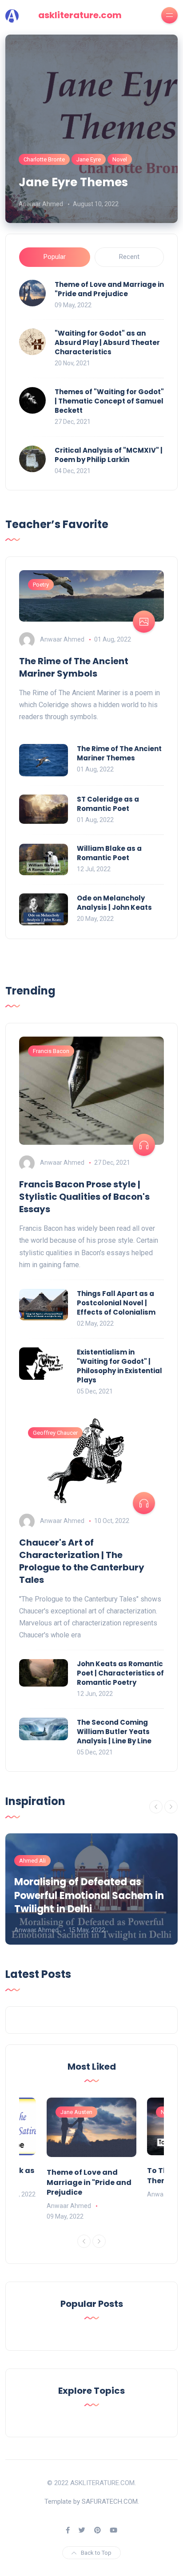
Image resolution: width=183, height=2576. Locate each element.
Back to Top (96, 2553)
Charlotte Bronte (44, 159)
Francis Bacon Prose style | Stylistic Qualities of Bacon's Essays (84, 1197)
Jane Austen (76, 2112)
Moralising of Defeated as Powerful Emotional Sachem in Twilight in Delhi (89, 1896)
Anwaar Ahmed (41, 204)
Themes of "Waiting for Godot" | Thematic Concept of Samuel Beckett (109, 401)
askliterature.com (80, 15)
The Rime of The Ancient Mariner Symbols (74, 667)
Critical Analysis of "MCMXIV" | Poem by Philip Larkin (109, 455)
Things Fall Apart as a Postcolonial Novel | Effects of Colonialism (116, 1303)
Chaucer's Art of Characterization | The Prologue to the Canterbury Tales (82, 1561)
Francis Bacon (51, 1051)
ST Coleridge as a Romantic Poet (108, 804)
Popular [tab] (55, 257)
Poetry (41, 585)
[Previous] (156, 1807)
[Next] (171, 1807)
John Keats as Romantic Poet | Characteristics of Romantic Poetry (120, 1673)
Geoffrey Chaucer (55, 1433)
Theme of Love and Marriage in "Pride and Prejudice (109, 289)
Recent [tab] (129, 257)
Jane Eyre (89, 159)
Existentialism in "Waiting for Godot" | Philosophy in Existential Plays (119, 1366)
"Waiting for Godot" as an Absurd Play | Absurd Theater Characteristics (107, 343)
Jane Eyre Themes (73, 182)
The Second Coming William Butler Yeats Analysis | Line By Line (114, 1732)
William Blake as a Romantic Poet (109, 853)
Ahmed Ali (32, 1861)
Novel (120, 159)
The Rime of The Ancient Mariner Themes (119, 753)
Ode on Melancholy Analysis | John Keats (114, 903)
